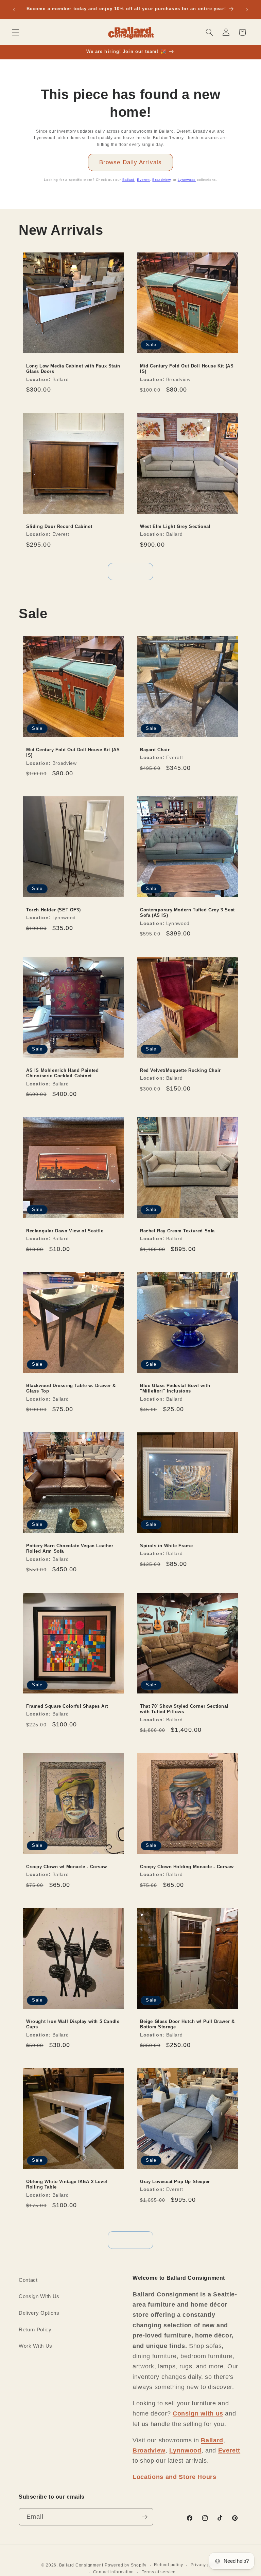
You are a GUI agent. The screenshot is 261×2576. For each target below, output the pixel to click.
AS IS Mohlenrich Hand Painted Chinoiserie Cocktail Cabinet (62, 1073)
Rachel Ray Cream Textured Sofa (177, 1230)
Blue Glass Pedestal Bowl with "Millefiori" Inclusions (175, 1388)
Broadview (161, 180)
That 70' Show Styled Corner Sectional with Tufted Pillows (184, 1709)
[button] (16, 32)
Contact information (114, 2572)
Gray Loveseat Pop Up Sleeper (175, 2182)
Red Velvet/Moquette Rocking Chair (180, 1070)
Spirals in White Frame (166, 1546)
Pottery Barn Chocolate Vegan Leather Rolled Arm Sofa (70, 1549)
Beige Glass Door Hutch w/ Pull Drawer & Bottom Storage (187, 2024)
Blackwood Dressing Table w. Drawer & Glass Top (71, 1388)
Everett (143, 180)
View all (131, 571)
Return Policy (35, 2329)
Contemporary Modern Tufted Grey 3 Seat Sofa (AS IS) (187, 913)
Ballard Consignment (81, 2565)
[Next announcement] (247, 10)
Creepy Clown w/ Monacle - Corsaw (66, 1866)
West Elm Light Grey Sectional (175, 526)
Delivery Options (39, 2313)
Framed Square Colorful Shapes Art (67, 1706)
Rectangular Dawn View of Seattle (65, 1230)
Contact (28, 2280)
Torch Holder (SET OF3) (53, 910)
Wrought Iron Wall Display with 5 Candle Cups (73, 2024)
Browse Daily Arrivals (130, 162)
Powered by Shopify (126, 2565)
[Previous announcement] (14, 10)
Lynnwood (187, 180)
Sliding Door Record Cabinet (59, 526)
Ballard (129, 180)
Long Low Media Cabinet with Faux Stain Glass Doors (73, 369)
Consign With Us (39, 2296)
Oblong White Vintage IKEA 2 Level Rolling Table (67, 2184)
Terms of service (159, 2572)
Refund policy (168, 2565)
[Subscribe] (145, 2517)
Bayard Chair (155, 749)
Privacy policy (205, 2565)
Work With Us (36, 2346)
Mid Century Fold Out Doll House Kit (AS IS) (187, 369)
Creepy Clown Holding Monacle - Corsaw (187, 1866)
